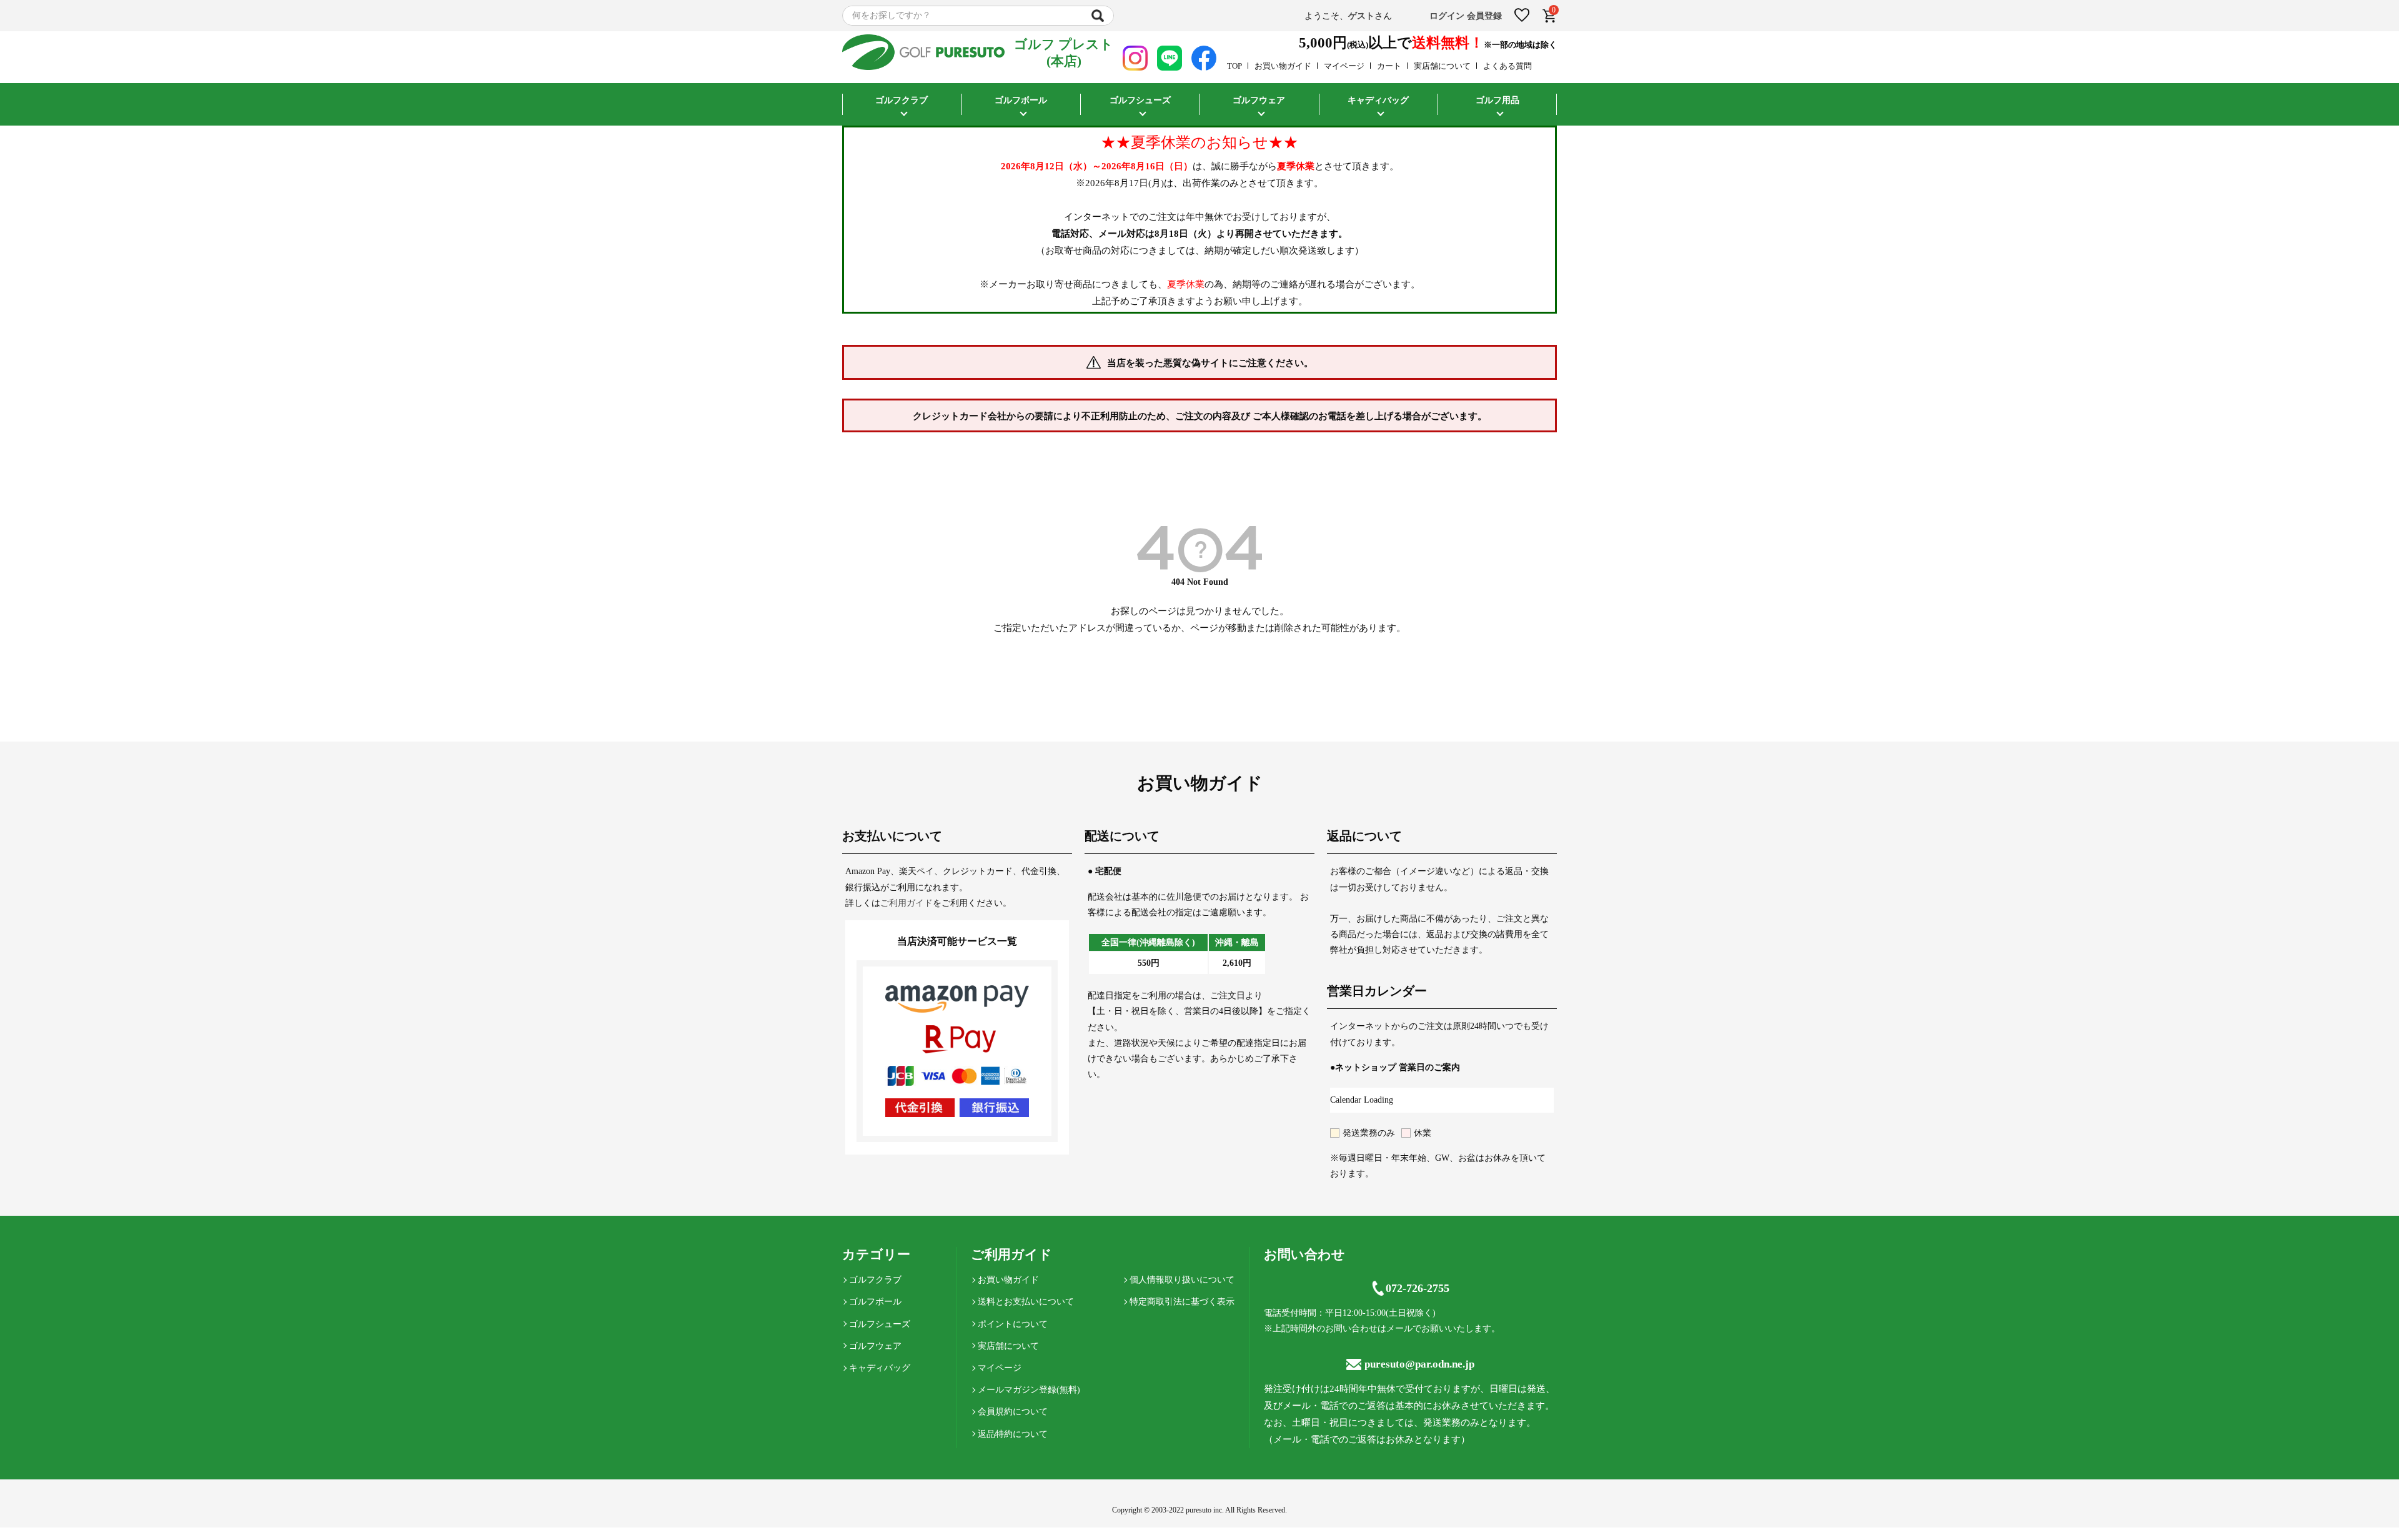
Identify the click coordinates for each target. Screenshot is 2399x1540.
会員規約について (1013, 1412)
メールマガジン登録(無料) (1029, 1390)
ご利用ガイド (906, 903)
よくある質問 (1507, 66)
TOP (1234, 66)
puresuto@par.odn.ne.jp (1419, 1364)
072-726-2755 (1418, 1288)
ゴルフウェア (875, 1346)
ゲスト (1361, 16)
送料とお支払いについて (1026, 1302)
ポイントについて (1013, 1324)
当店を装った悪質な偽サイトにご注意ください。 (1210, 363)
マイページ (1344, 66)
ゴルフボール (875, 1302)
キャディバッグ (880, 1368)
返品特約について (1013, 1434)
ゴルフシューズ (880, 1324)
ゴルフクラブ (875, 1280)
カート (1389, 66)
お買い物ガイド (1283, 66)
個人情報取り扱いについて (1182, 1280)
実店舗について (1442, 66)
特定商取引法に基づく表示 (1182, 1302)
